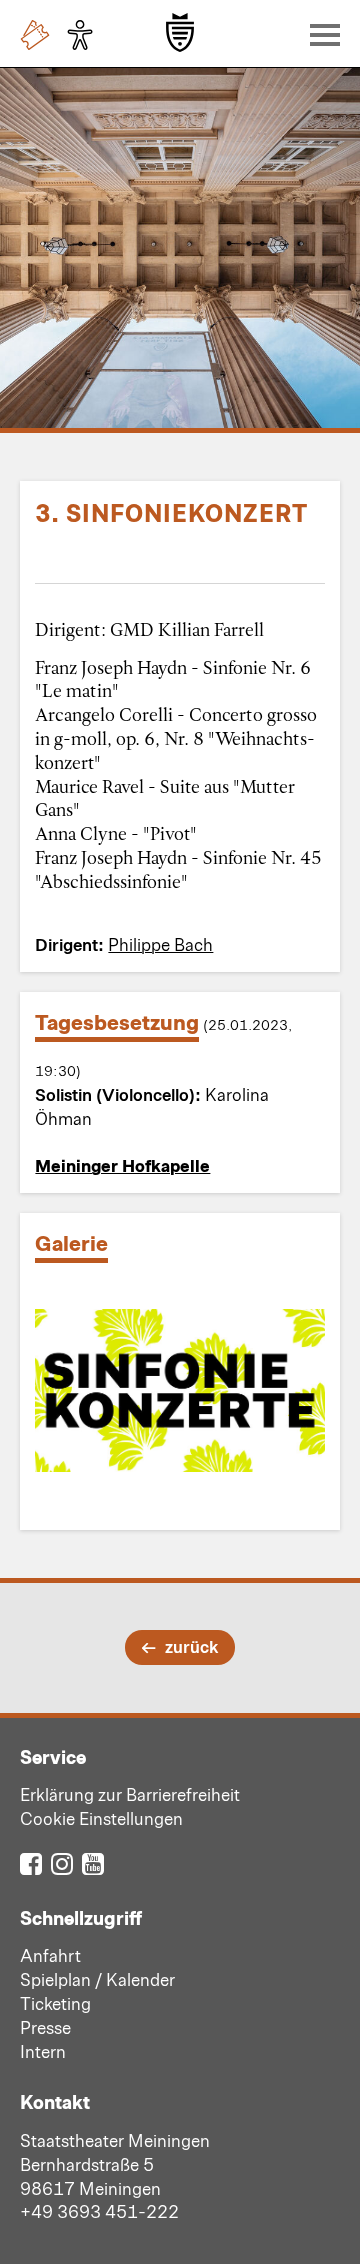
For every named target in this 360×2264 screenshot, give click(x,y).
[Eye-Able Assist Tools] (85, 35)
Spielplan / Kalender (97, 1979)
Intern (43, 2051)
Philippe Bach (160, 944)
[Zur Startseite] (180, 32)
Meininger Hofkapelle (122, 1165)
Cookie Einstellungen (101, 1818)
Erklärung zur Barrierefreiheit (130, 1794)
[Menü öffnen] (320, 34)
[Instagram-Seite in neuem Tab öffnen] (62, 1862)
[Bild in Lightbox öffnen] (179, 1390)
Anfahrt (50, 1955)
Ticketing (55, 2003)
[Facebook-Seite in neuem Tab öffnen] (31, 1862)
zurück (191, 1646)
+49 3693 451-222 (99, 2211)
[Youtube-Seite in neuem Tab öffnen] (93, 1862)
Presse (45, 2027)
